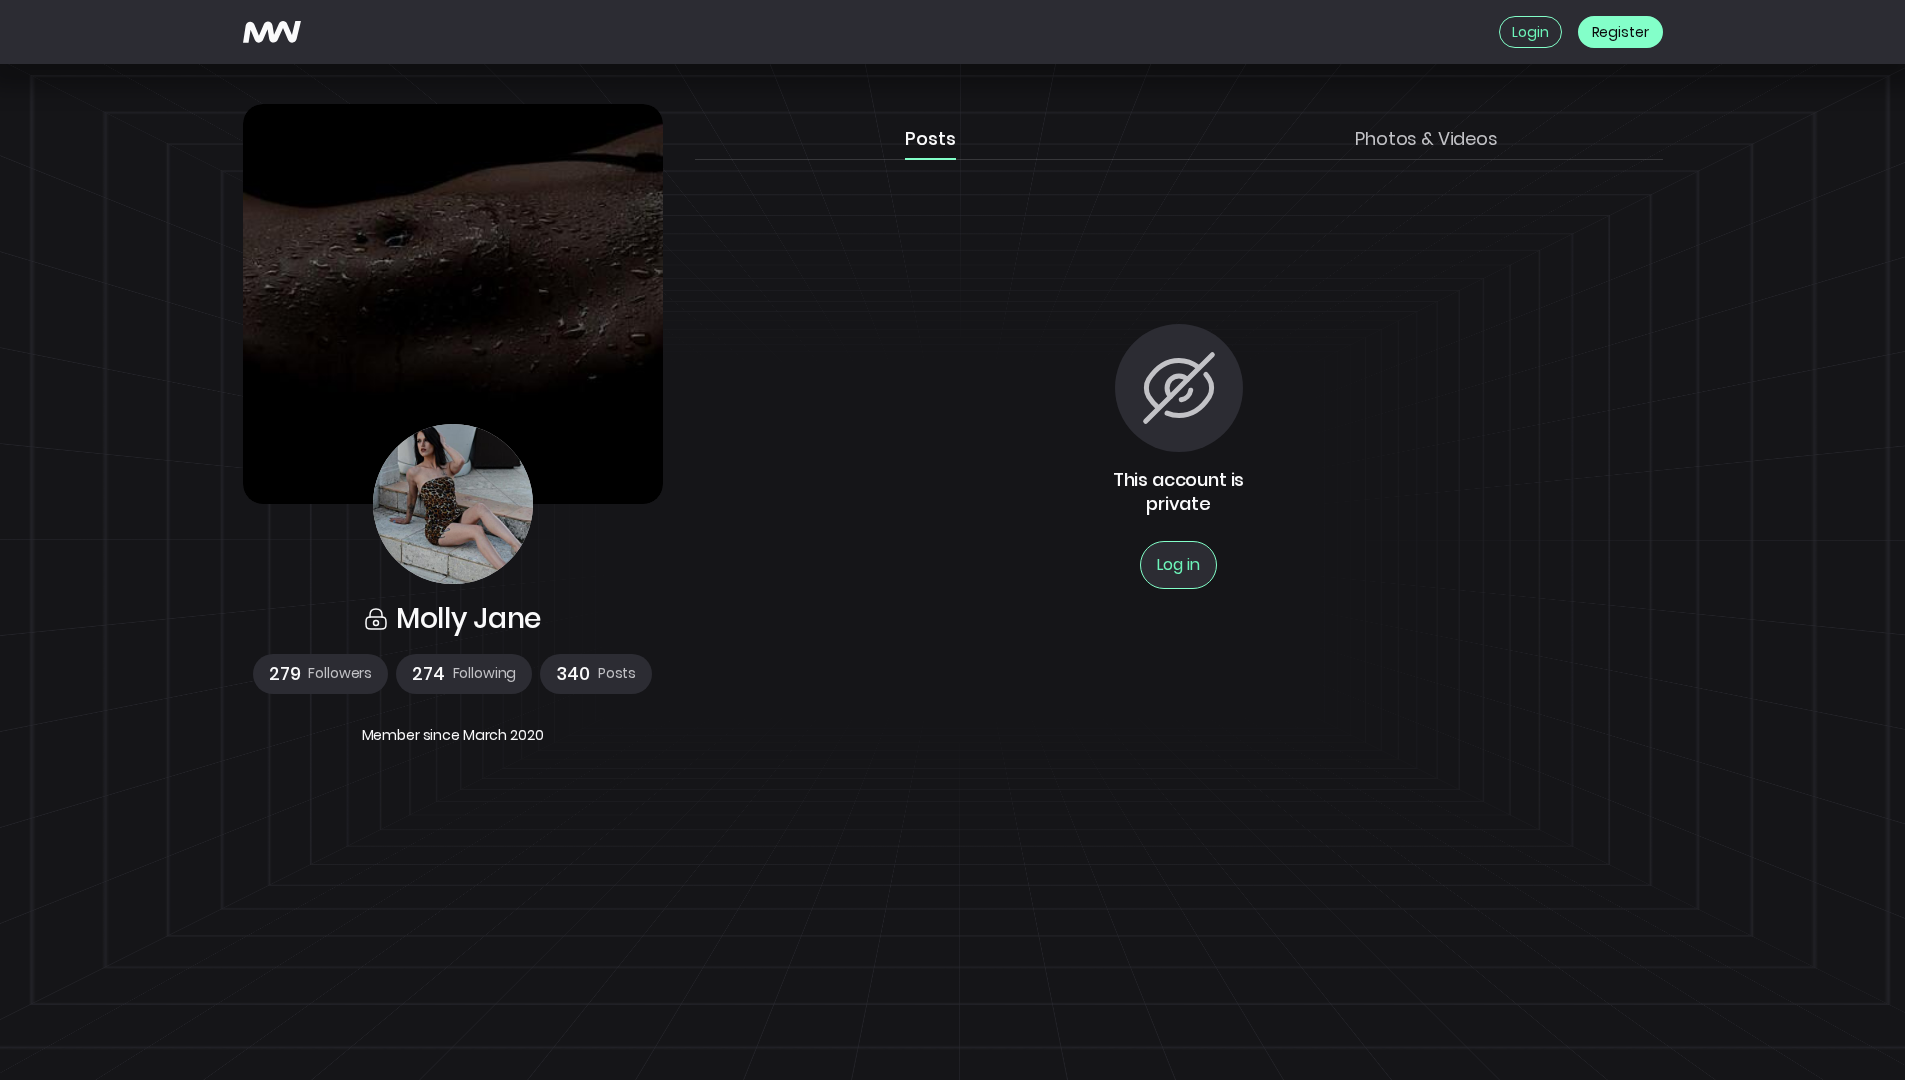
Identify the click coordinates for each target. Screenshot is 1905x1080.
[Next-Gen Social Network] (272, 32)
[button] (320, 674)
